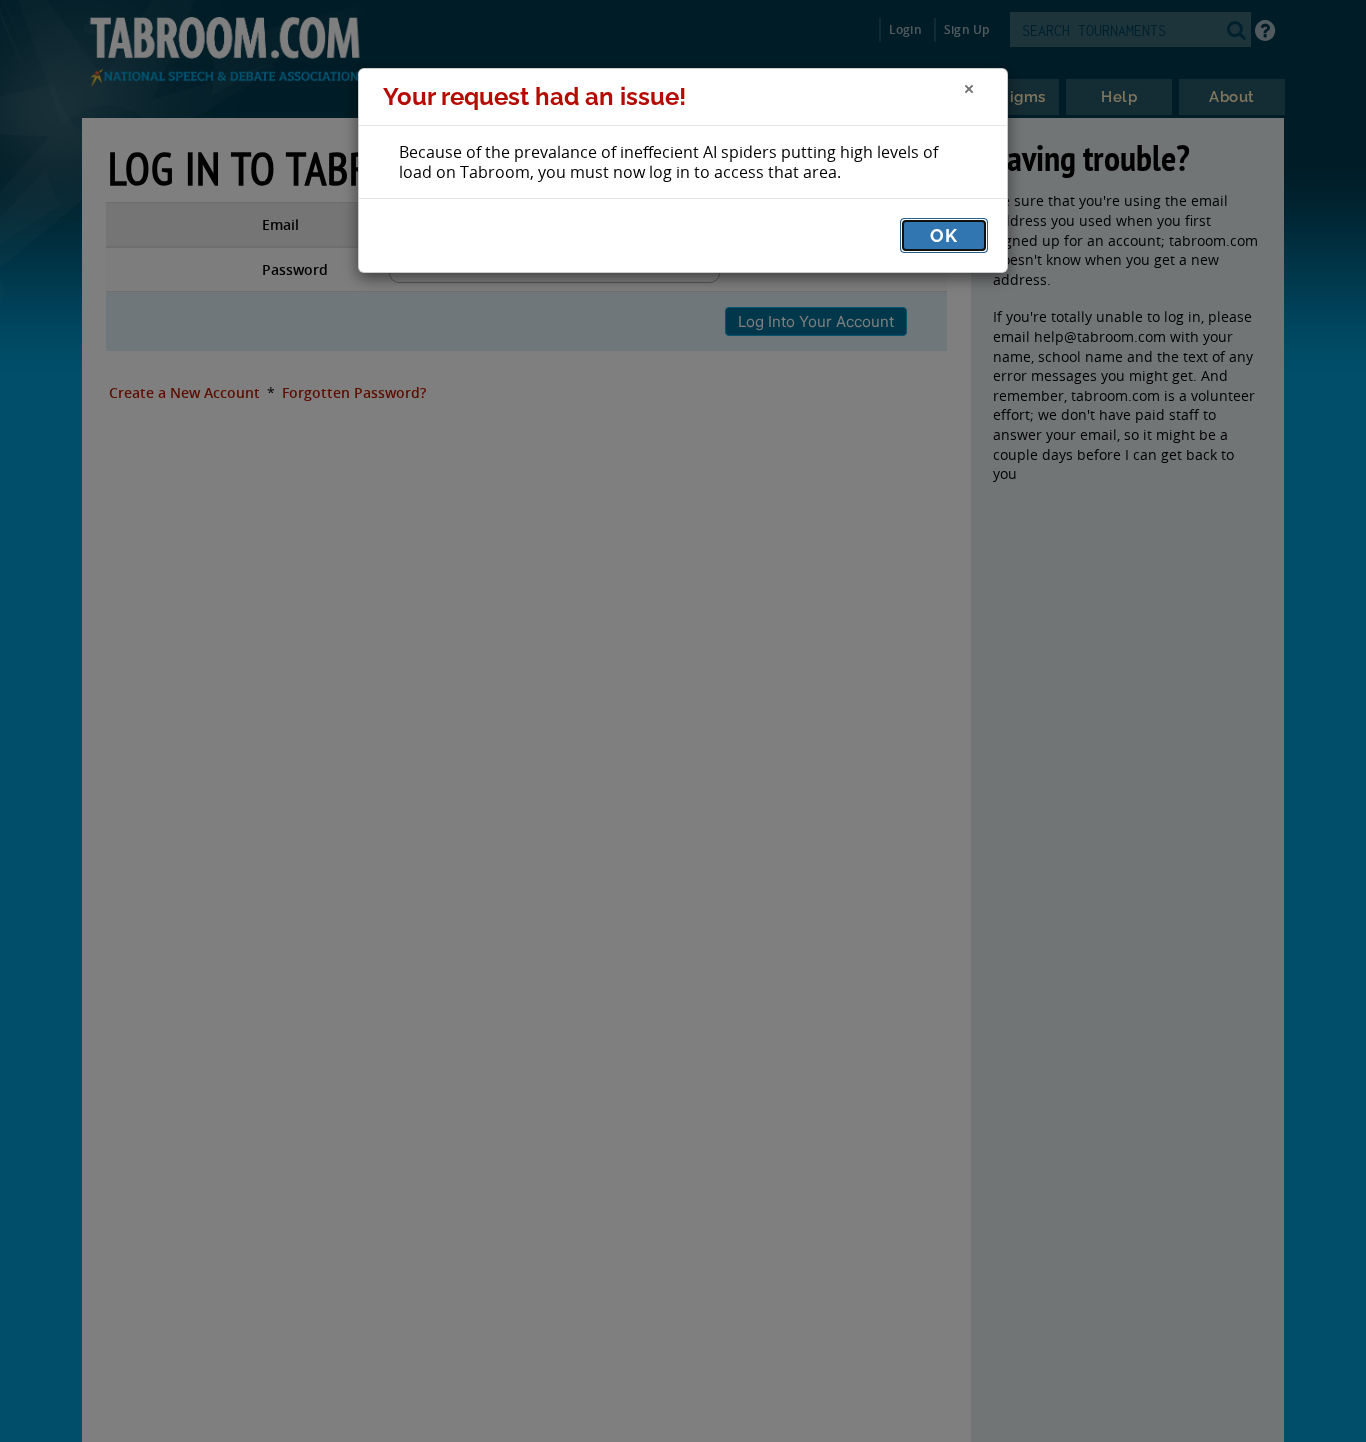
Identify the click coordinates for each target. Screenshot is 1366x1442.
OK (944, 235)
